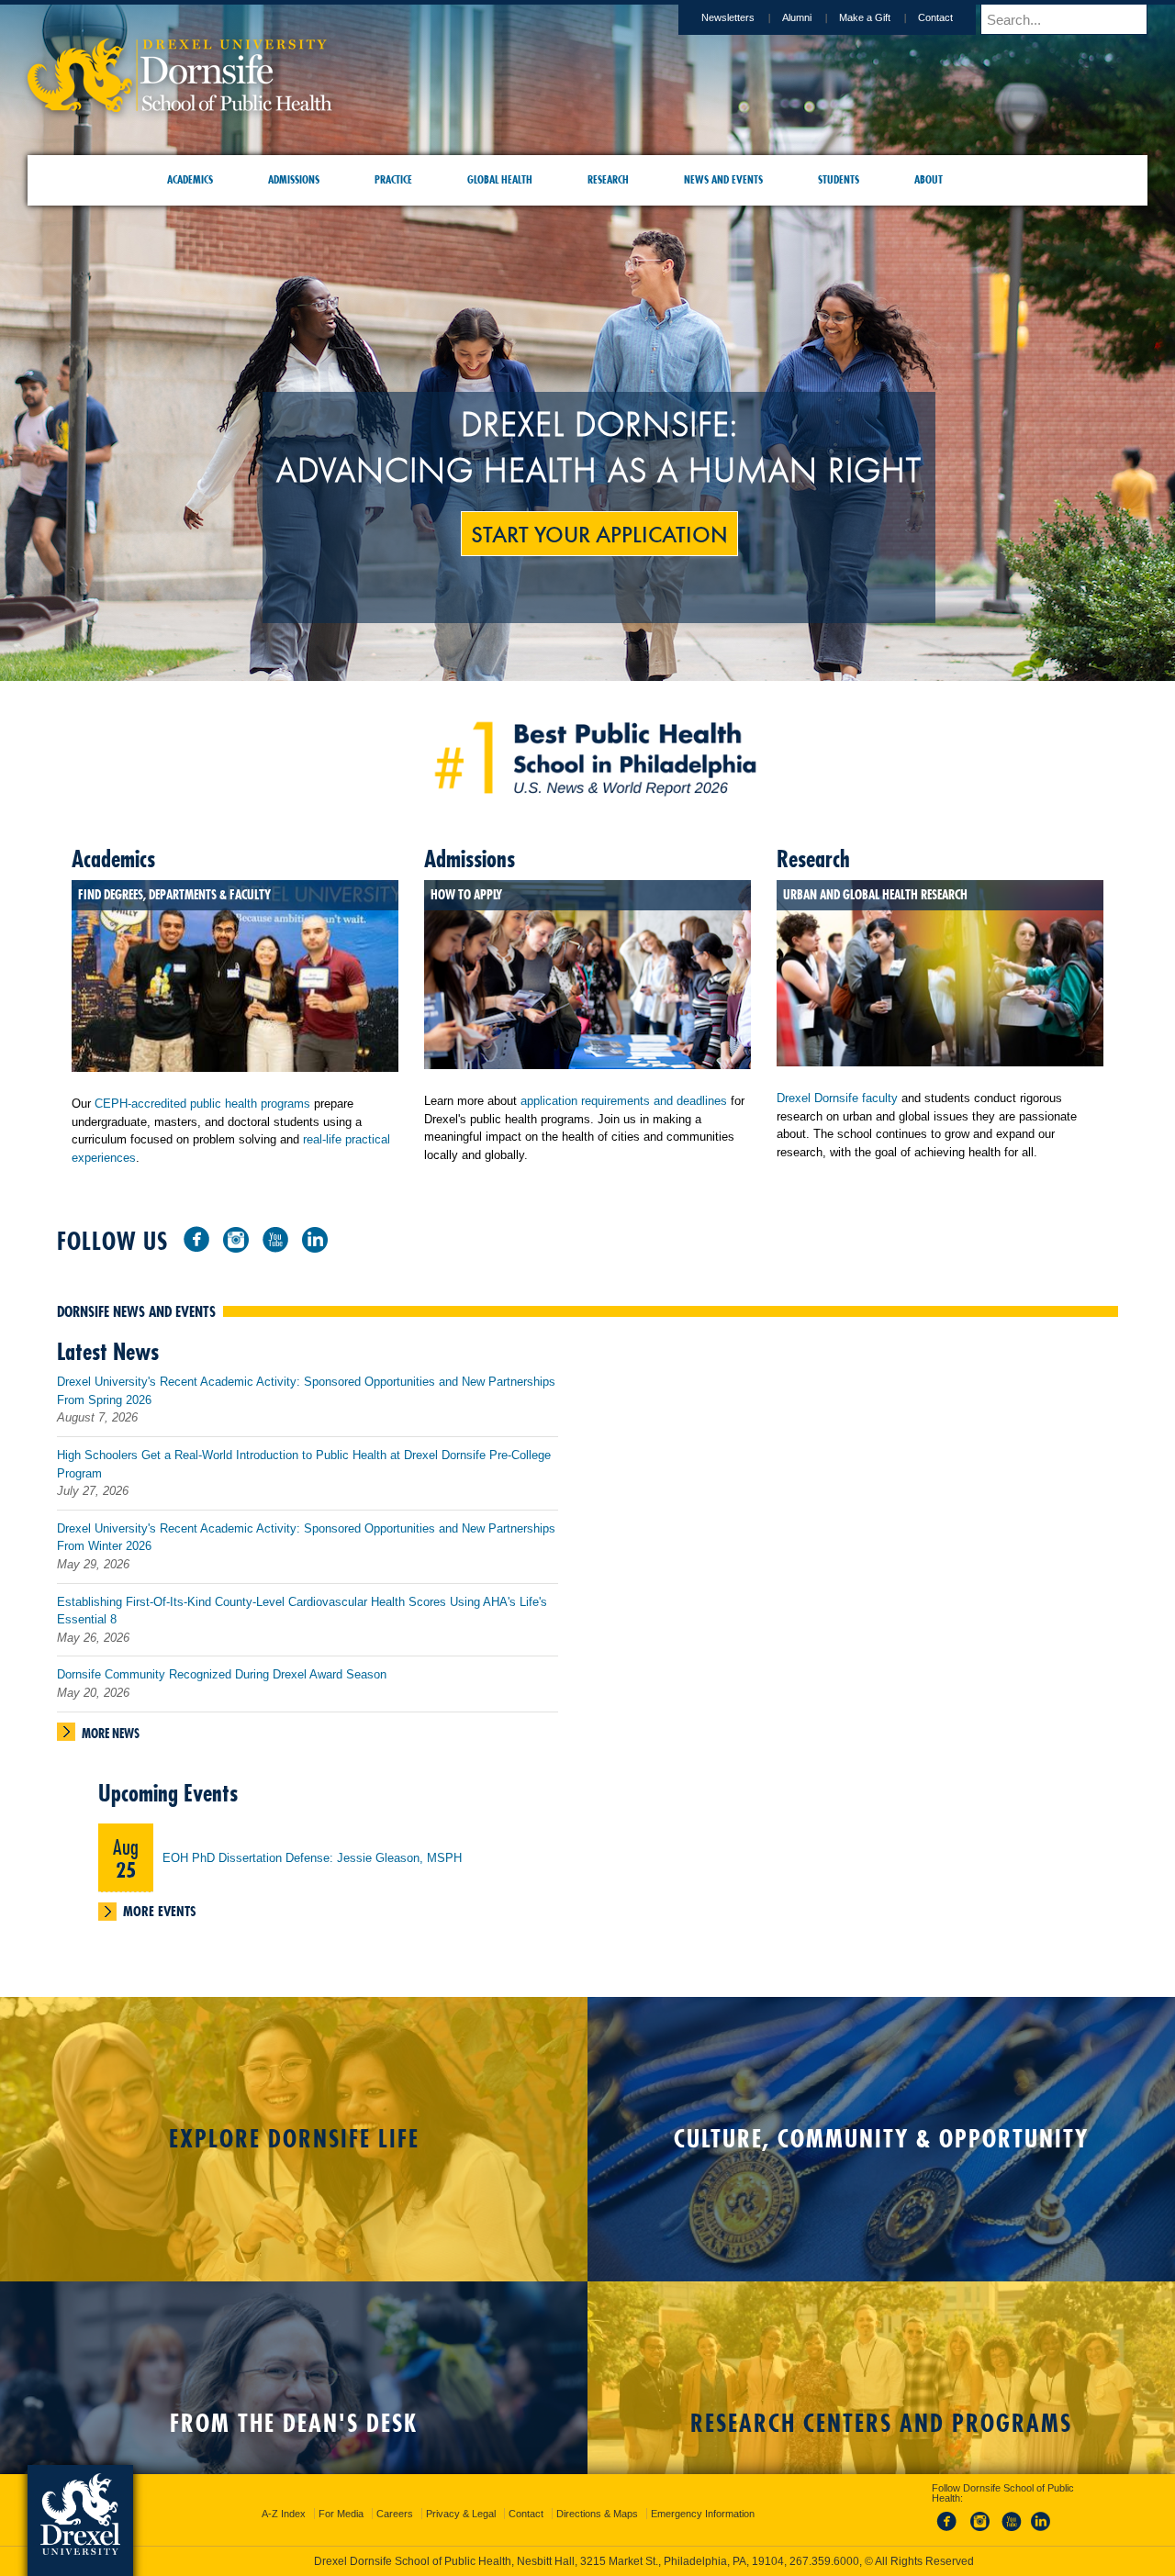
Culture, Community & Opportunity (881, 2139)
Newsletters (728, 17)
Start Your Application (599, 533)
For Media (341, 2497)
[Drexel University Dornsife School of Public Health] (180, 106)
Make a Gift (865, 17)
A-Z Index (284, 2497)
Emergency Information (703, 2497)
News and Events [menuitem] (723, 179)
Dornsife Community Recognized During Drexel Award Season (222, 1674)
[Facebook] (196, 1238)
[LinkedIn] (315, 1238)
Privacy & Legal (461, 2497)
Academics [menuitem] (190, 179)
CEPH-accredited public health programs (202, 1104)
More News (111, 1734)
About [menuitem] (929, 179)
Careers (395, 2497)
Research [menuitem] (608, 179)
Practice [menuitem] (393, 179)
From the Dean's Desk (294, 2423)
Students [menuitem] (839, 179)
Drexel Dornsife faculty (837, 1098)
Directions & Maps (597, 2497)
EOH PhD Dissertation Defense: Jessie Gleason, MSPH (312, 1858)
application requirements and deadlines (624, 1101)
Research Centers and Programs (881, 2423)
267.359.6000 (587, 2561)
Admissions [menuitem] (294, 179)
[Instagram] (236, 1238)
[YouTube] (275, 1238)
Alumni (797, 17)
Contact (935, 17)
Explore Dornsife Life (294, 2139)
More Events (160, 1911)
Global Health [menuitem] (500, 179)
